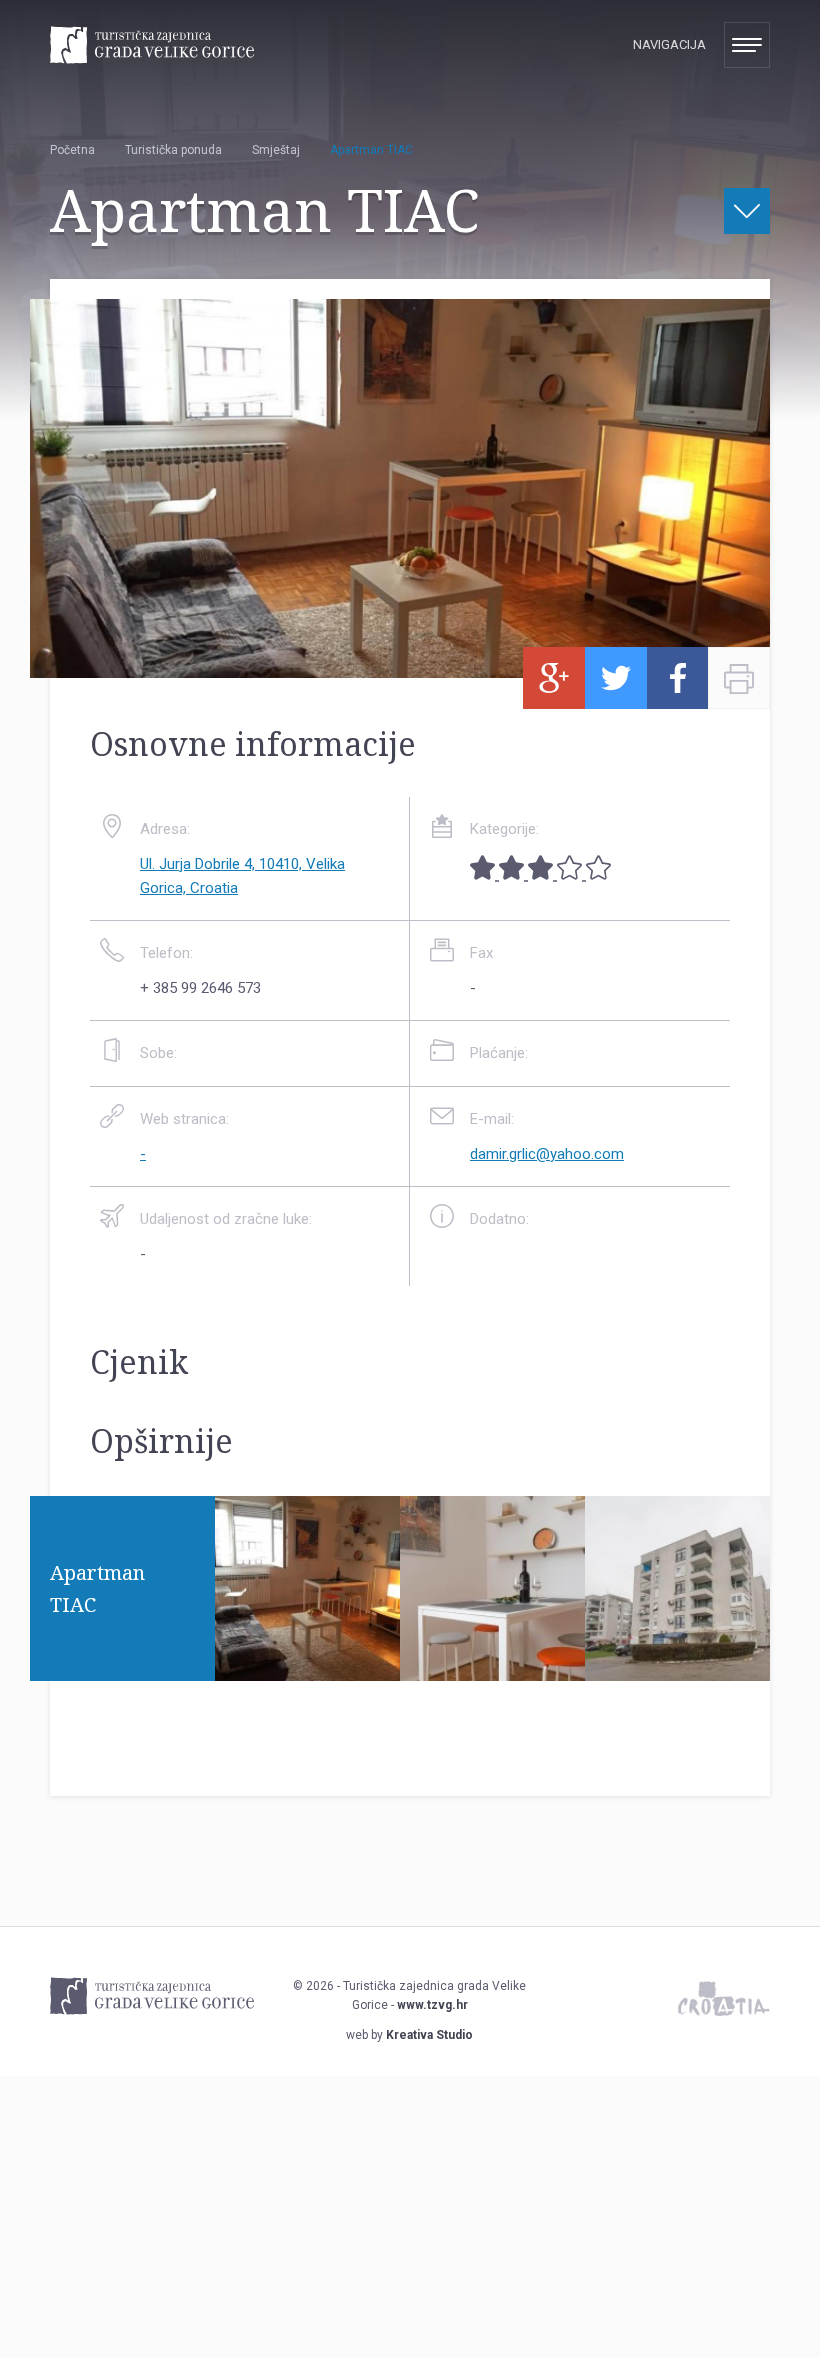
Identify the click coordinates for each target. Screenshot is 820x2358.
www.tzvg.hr (432, 2005)
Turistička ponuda (173, 150)
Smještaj (276, 150)
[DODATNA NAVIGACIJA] (747, 211)
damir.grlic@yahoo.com (547, 1154)
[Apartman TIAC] (307, 1669)
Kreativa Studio (429, 2035)
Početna (72, 150)
